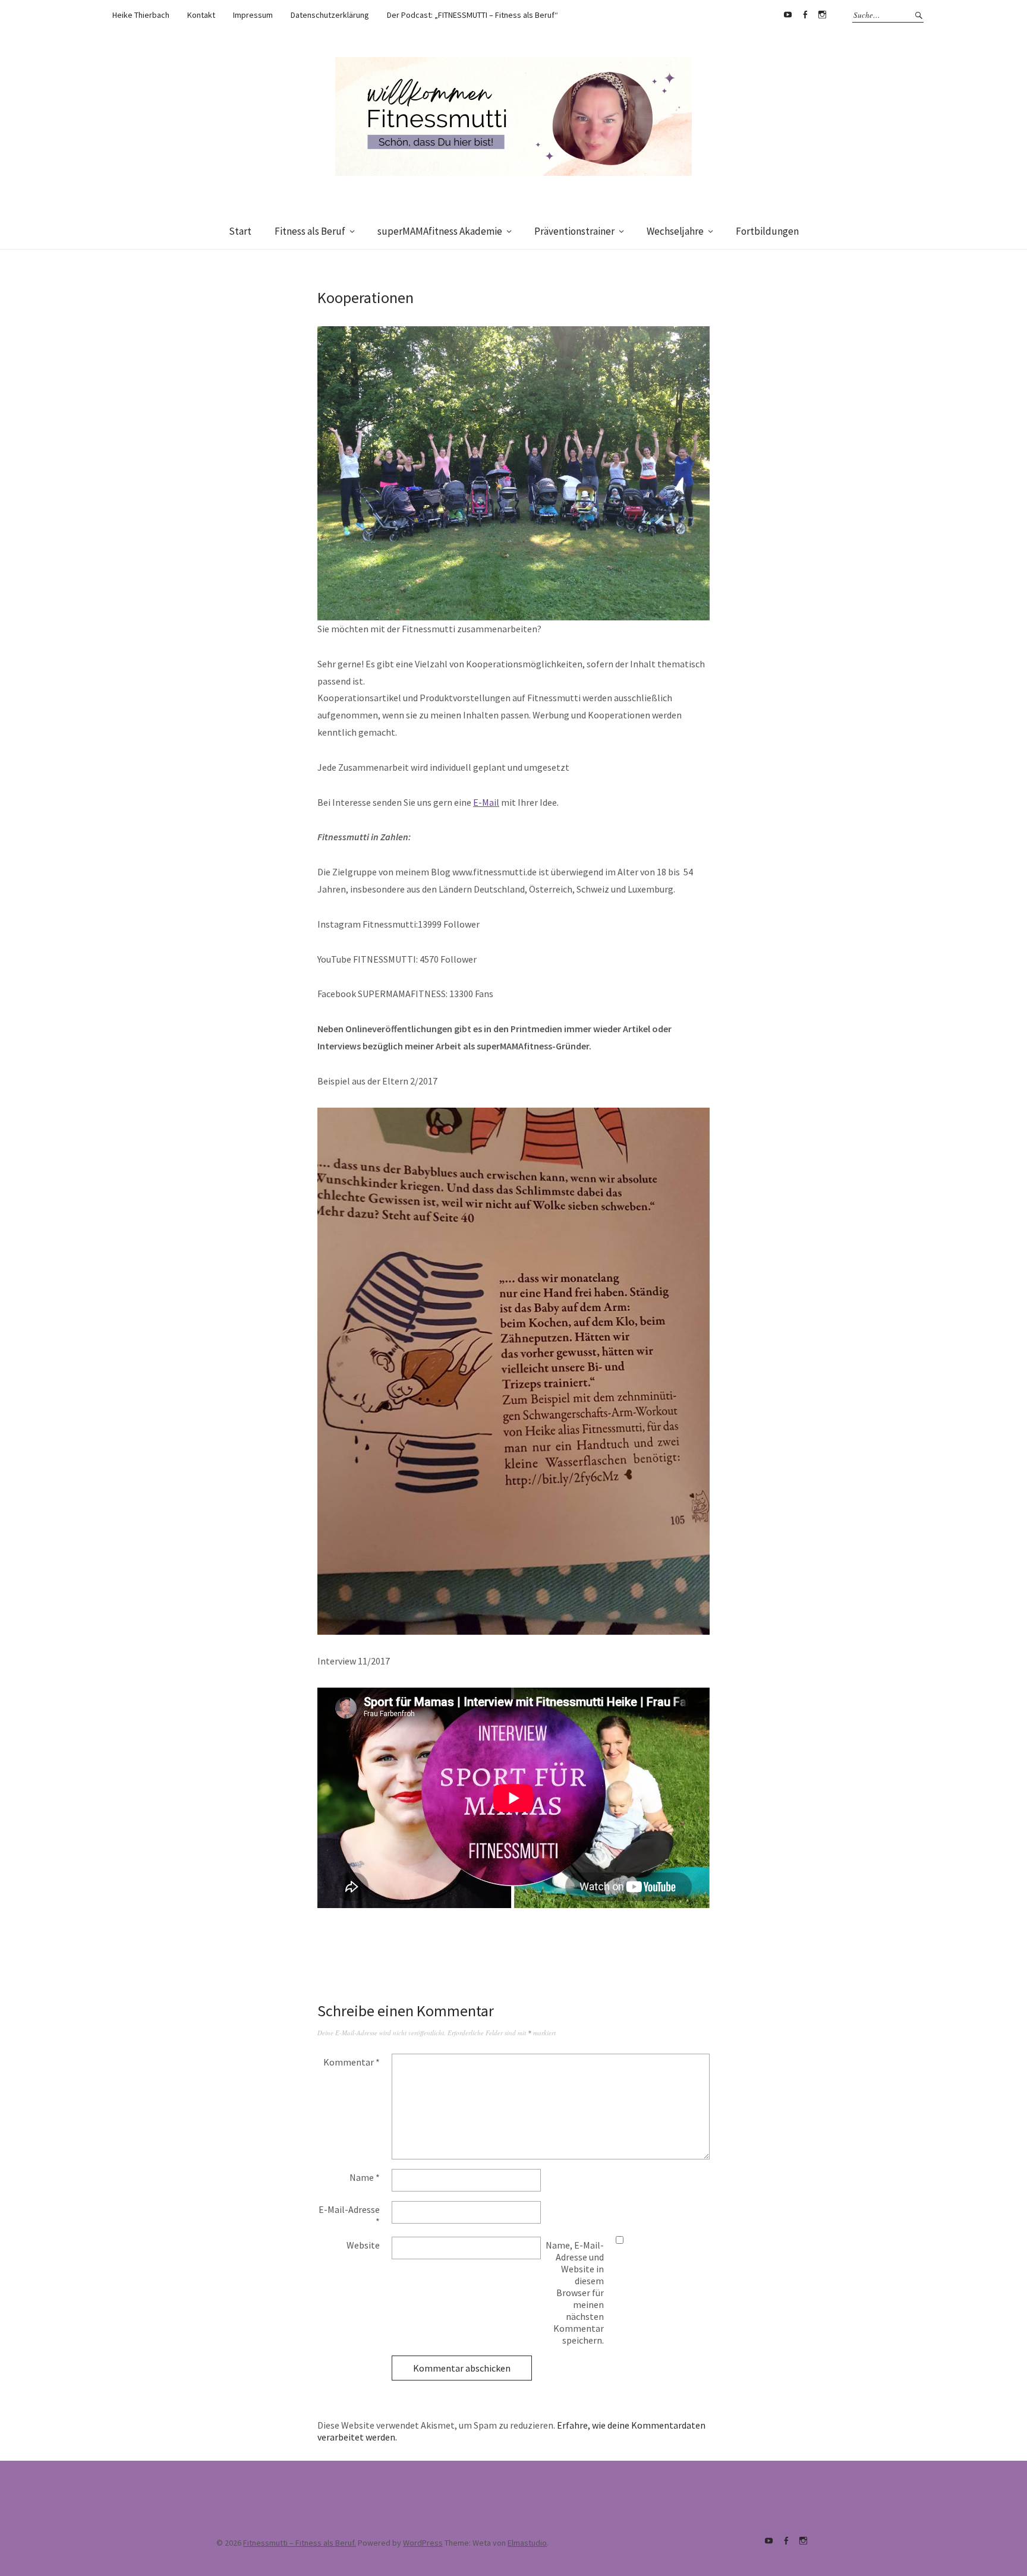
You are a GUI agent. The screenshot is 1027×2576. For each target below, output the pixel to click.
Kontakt (201, 15)
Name (365, 2177)
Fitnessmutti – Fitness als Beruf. (300, 2543)
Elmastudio (527, 2543)
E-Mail (486, 802)
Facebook (805, 15)
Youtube (787, 15)
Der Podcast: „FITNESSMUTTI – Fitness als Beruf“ (472, 15)
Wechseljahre (675, 231)
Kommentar (352, 2062)
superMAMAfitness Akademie (440, 231)
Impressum (253, 15)
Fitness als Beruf (310, 231)
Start (240, 231)
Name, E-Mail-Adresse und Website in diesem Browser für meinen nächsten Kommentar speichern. (575, 2293)
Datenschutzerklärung (330, 15)
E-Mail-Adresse (349, 2215)
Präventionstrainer (574, 231)
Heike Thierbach (141, 15)
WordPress (423, 2543)
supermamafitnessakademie (822, 15)
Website (363, 2245)
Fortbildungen (767, 231)
